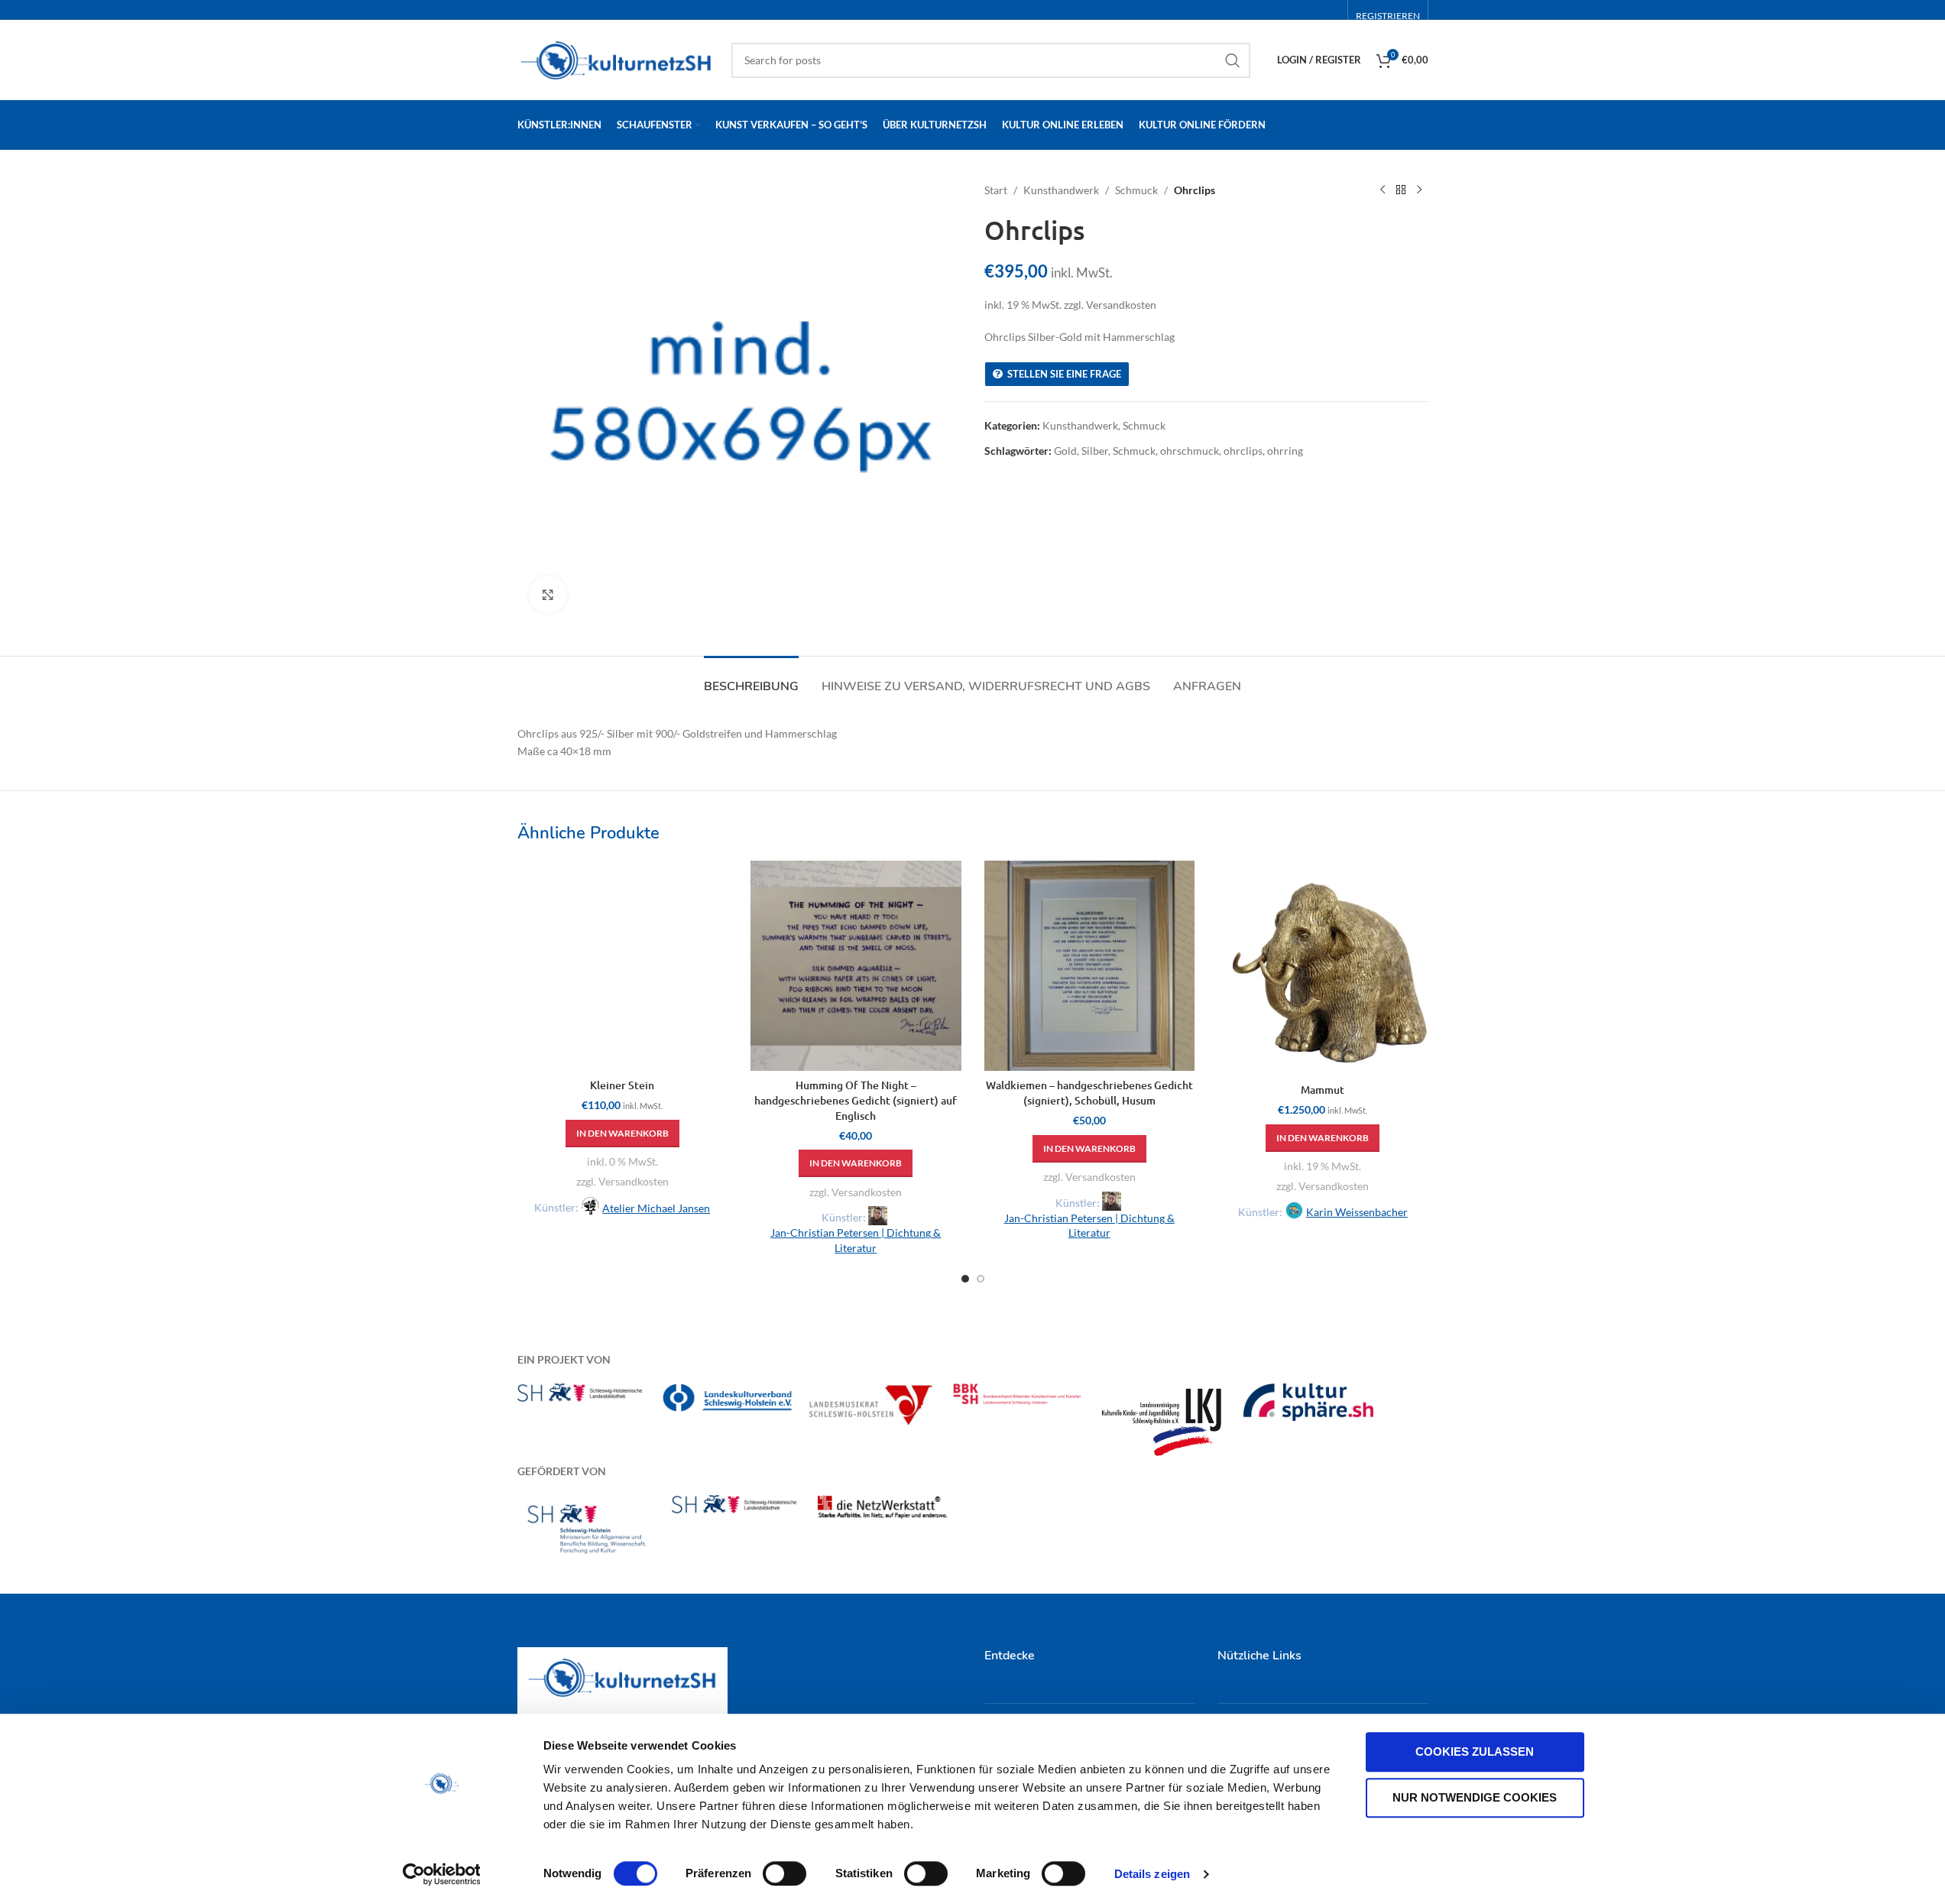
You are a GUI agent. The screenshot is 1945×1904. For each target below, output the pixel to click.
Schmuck (1136, 190)
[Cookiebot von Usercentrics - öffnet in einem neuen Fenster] (441, 1874)
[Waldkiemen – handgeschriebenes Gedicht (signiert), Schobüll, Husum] (1090, 966)
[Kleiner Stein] (623, 966)
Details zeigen (1152, 1874)
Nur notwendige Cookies (1475, 1797)
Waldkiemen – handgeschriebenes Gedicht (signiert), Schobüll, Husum (1089, 1093)
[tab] (751, 679)
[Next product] (1419, 190)
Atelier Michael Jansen (656, 1208)
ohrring (1285, 451)
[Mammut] (1323, 968)
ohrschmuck (1190, 451)
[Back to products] (1401, 190)
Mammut (1323, 1090)
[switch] (784, 1873)
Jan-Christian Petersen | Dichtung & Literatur (856, 1240)
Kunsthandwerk (1061, 190)
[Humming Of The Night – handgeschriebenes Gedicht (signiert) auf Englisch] (856, 966)
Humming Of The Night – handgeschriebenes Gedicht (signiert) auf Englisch (856, 1100)
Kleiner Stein (622, 1085)
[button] (622, 1134)
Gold (1065, 451)
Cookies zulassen (1475, 1752)
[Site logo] (617, 58)
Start (996, 190)
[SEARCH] (1233, 60)
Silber (1095, 451)
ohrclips (1243, 451)
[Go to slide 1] (965, 1279)
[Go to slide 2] (981, 1279)
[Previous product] (1383, 190)
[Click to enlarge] (548, 595)
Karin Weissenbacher (1357, 1212)
